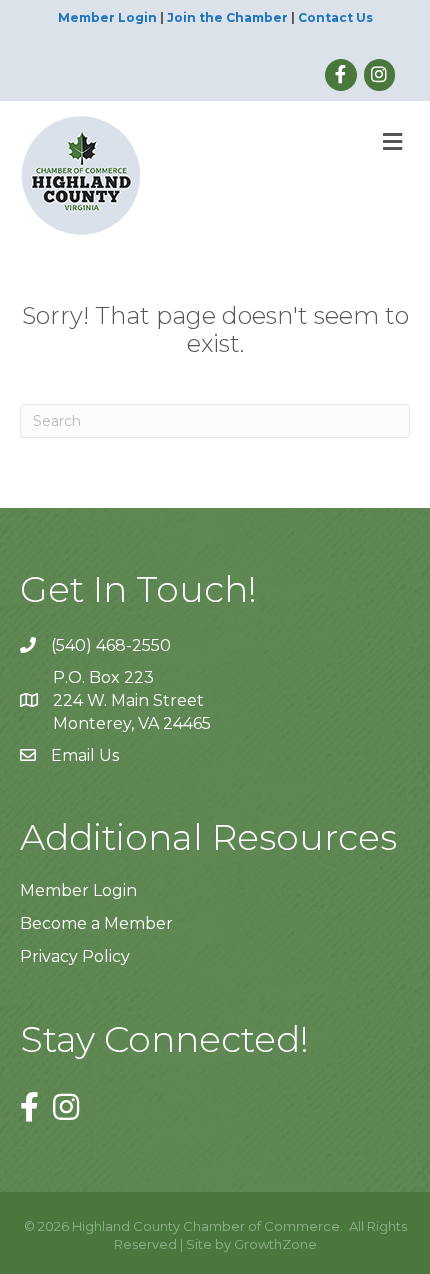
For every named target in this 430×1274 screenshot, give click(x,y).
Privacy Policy (75, 956)
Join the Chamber (227, 17)
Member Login (107, 17)
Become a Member (96, 923)
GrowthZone (275, 1244)
